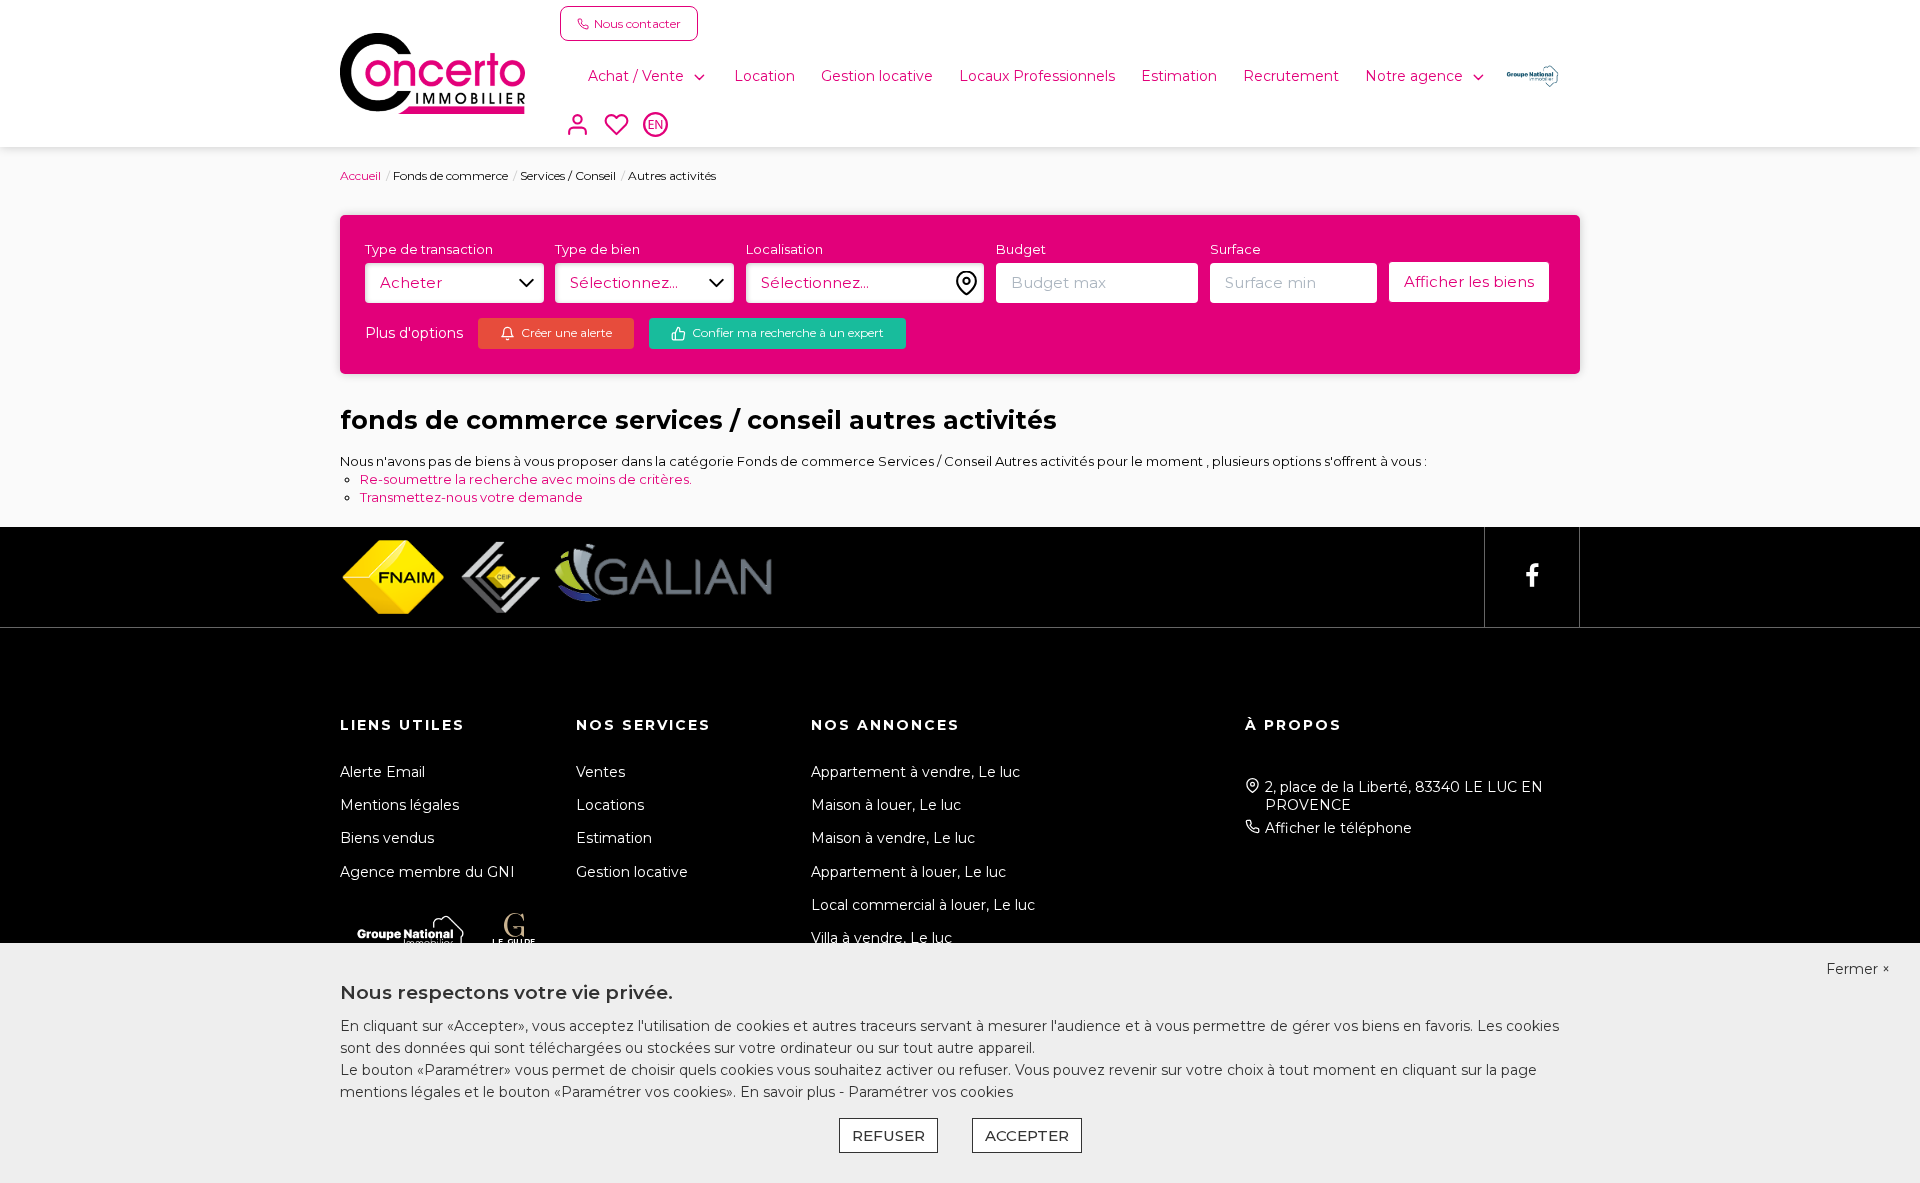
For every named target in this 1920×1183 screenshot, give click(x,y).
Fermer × (1858, 969)
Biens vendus (387, 838)
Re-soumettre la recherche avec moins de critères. (526, 479)
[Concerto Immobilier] (432, 72)
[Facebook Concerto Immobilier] (1532, 576)
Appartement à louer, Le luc (908, 872)
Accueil (360, 175)
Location (764, 76)
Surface (1235, 249)
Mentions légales (399, 805)
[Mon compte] (577, 126)
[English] (655, 126)
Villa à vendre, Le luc (881, 938)
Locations (610, 805)
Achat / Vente (636, 76)
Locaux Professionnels (1037, 76)
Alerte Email (382, 772)
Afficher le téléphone (1338, 828)
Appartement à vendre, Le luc (915, 772)
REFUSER (888, 1135)
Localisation (784, 249)
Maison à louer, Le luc (886, 805)
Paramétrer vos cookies (930, 1092)
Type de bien (597, 249)
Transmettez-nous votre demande (471, 497)
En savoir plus (789, 1092)
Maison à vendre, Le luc (893, 838)
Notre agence (1414, 76)
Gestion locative (877, 76)
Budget (1021, 249)
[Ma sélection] (616, 126)
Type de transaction (429, 249)
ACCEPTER (1027, 1135)
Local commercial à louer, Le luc (923, 905)
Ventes (600, 772)
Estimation (1179, 76)
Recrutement (1291, 76)
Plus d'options (414, 333)
